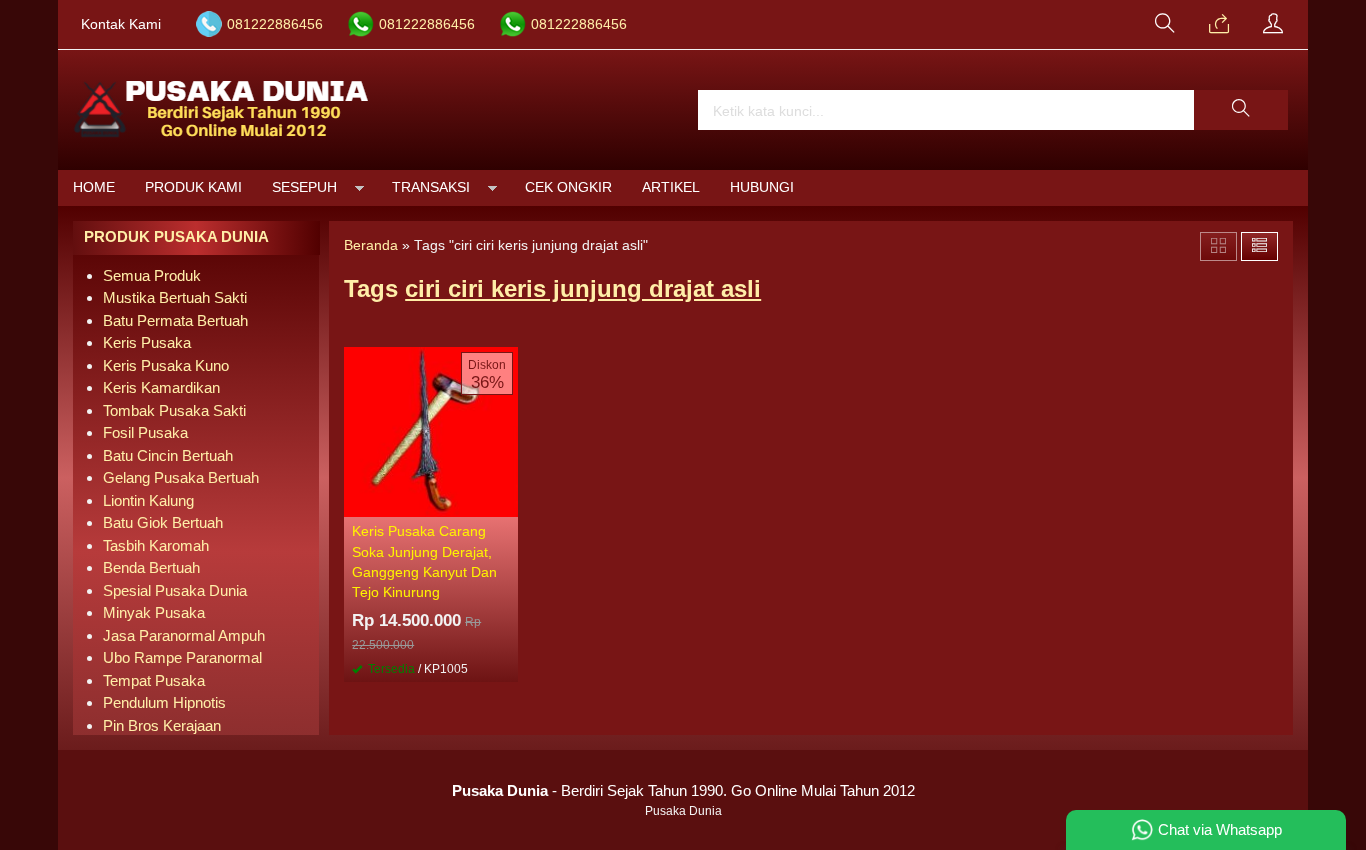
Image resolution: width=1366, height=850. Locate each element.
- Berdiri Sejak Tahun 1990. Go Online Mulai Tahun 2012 (683, 790)
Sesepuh (304, 187)
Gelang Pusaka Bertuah (181, 477)
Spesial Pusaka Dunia (175, 590)
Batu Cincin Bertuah (168, 455)
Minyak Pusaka (154, 612)
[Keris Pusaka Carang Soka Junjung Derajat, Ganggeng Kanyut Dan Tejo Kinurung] (431, 430)
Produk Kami (193, 187)
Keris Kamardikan (161, 387)
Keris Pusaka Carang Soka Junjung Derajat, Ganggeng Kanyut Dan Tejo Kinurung (424, 562)
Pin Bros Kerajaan (162, 725)
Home (94, 187)
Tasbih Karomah (156, 545)
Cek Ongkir (568, 187)
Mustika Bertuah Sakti (175, 297)
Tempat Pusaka (154, 680)
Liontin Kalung (148, 500)
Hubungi (762, 187)
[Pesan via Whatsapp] (1219, 25)
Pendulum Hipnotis (164, 702)
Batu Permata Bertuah (175, 320)
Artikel (671, 187)
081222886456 (275, 24)
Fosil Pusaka (145, 432)
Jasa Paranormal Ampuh (184, 635)
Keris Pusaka (147, 342)
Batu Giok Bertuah (163, 522)
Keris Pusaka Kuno (166, 365)
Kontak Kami (121, 24)
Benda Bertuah (151, 567)
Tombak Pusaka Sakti (174, 410)
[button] (1241, 110)
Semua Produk (152, 275)
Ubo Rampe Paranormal (182, 657)
